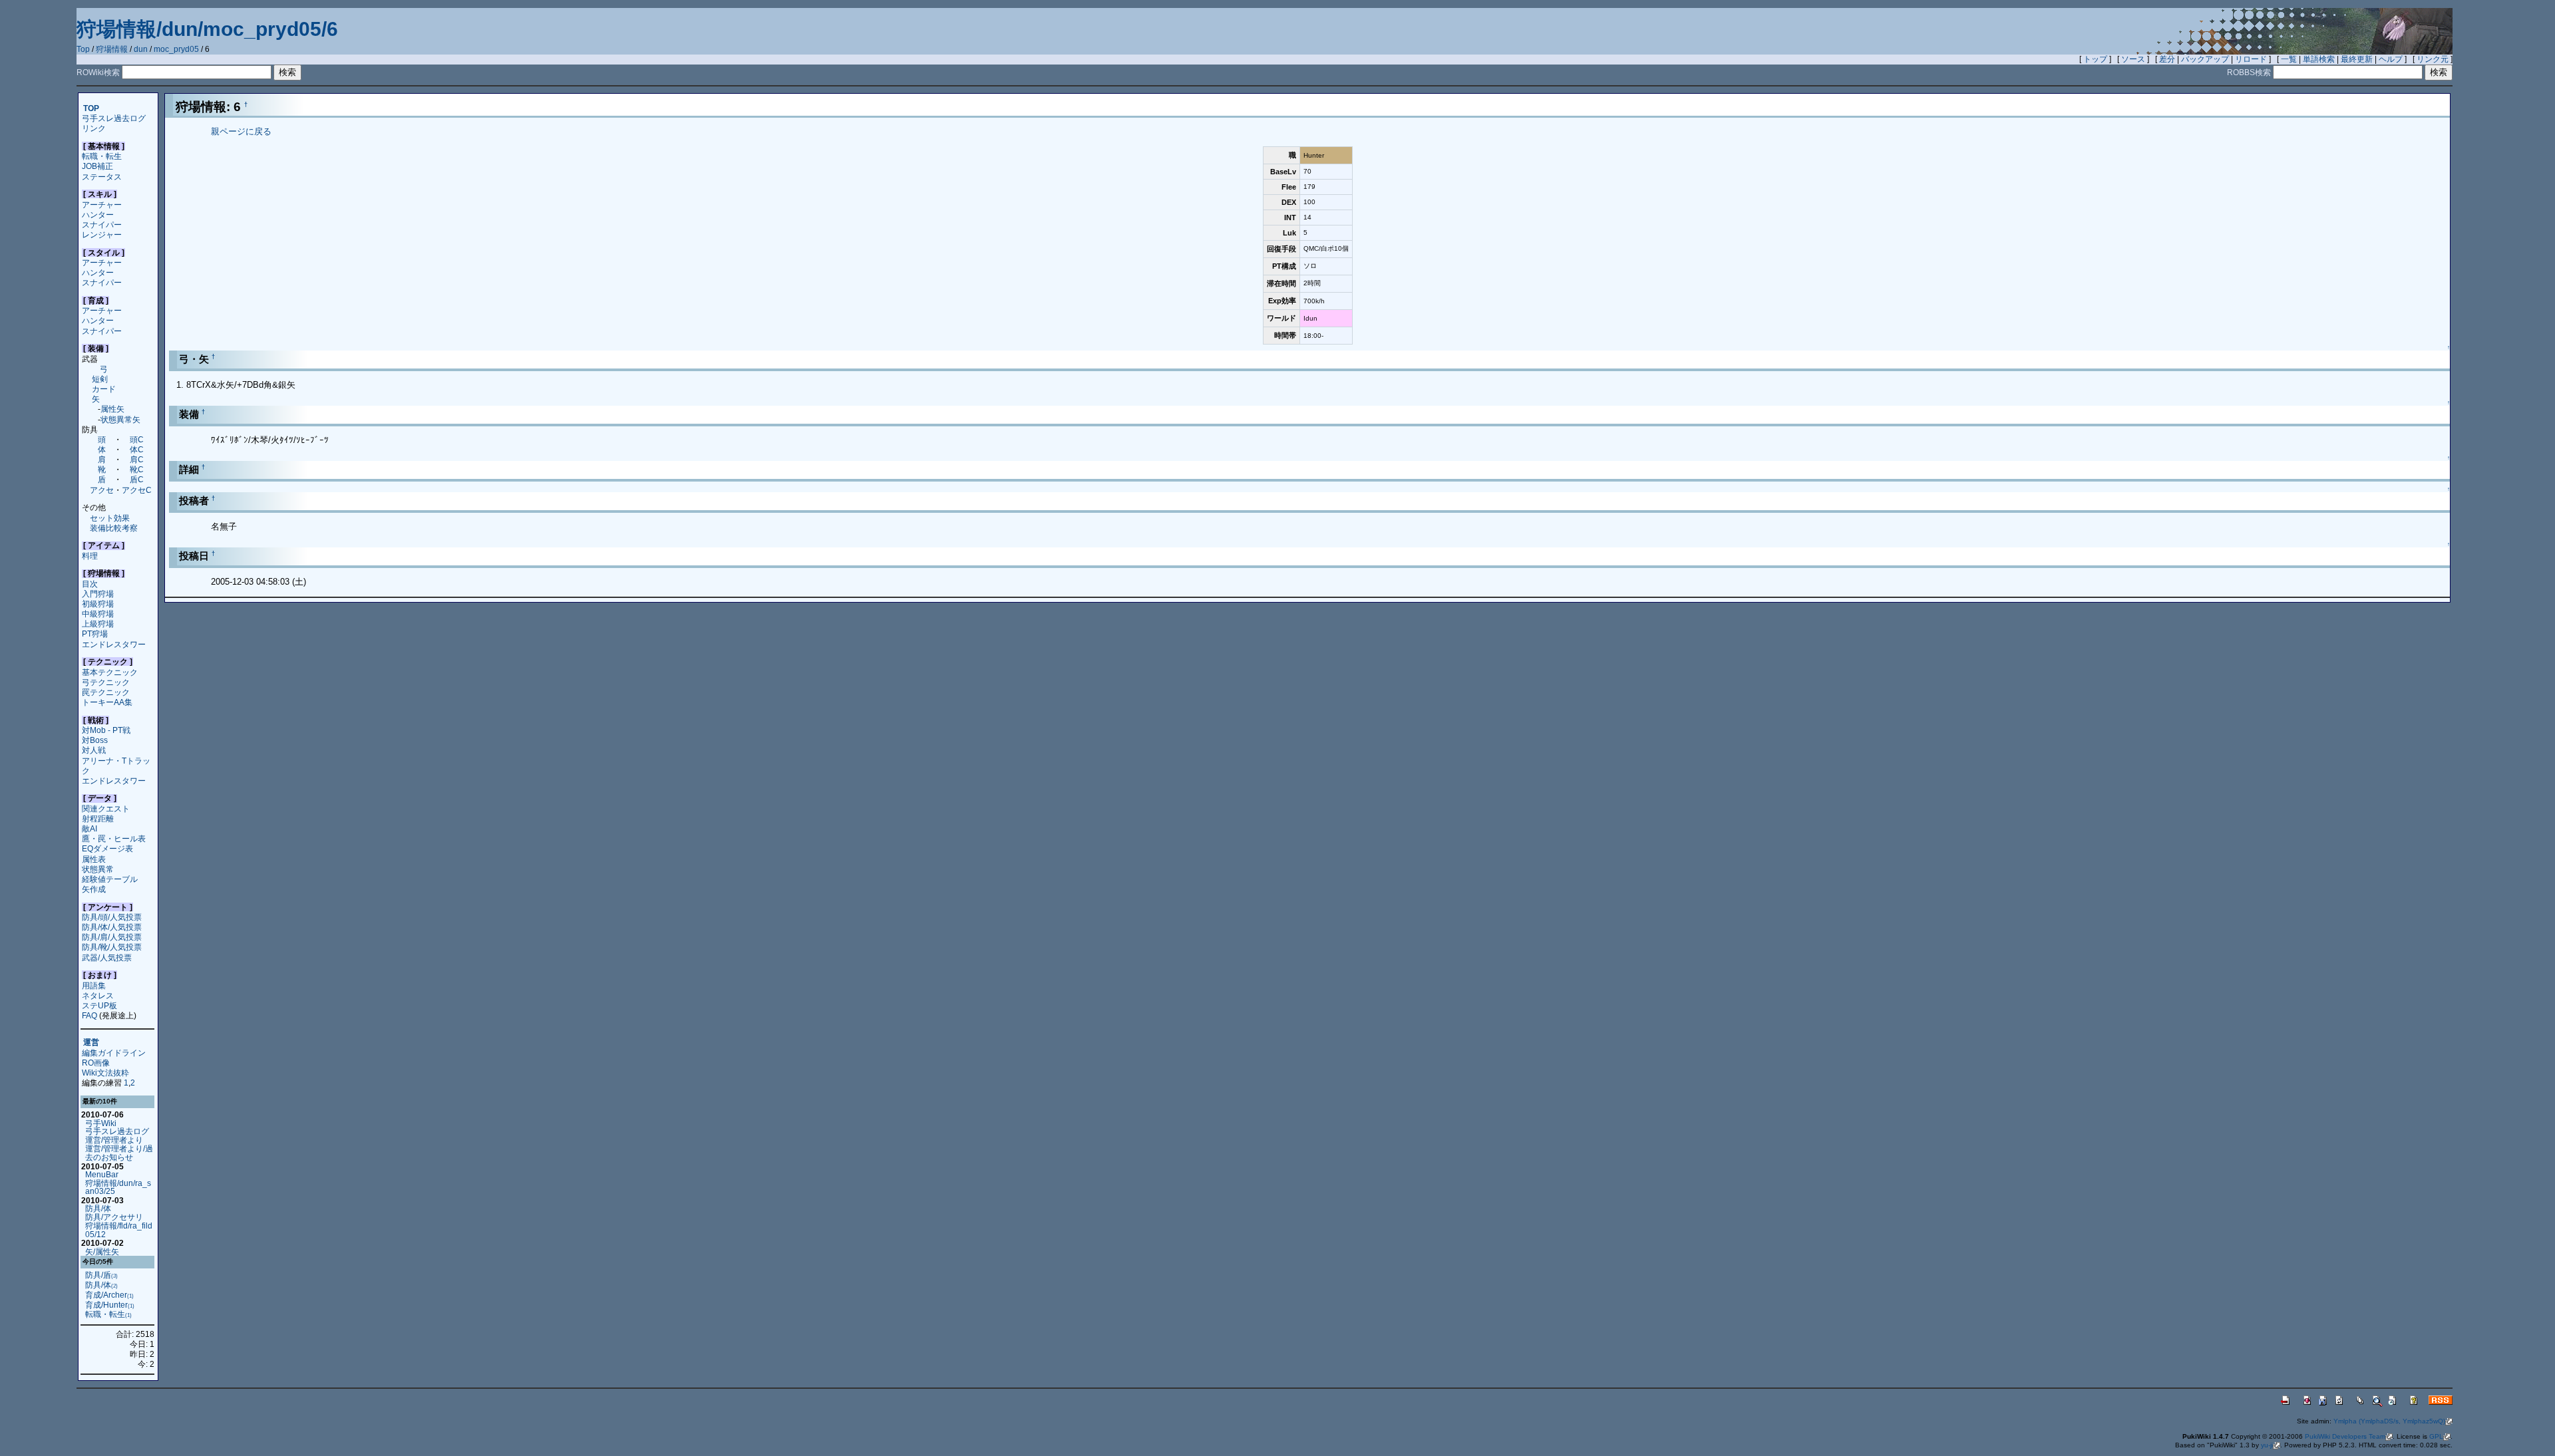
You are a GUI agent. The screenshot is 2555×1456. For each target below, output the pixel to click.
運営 (91, 1043)
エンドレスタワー (114, 644)
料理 (90, 556)
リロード (2251, 59)
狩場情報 (112, 49)
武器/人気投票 (107, 957)
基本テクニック (110, 672)
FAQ (89, 1015)
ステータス (102, 177)
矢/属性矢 (102, 1251)
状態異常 (98, 869)
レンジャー (102, 234)
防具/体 (98, 1208)
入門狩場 (98, 594)
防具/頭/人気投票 (112, 917)
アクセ (102, 490)
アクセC (137, 490)
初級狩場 (98, 604)
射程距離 (98, 818)
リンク (94, 128)
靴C (137, 469)
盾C (137, 479)
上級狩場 (98, 624)
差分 (2167, 59)
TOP (91, 108)
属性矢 (112, 409)
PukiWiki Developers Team (2345, 1436)
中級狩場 (98, 614)
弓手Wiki (101, 1123)
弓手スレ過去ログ (114, 118)
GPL (2436, 1436)
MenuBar (102, 1174)
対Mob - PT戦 (106, 730)
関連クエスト (106, 808)
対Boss (95, 740)
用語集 (94, 985)
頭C (137, 439)
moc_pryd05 (176, 49)
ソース (2133, 59)
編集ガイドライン (114, 1053)
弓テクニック (106, 682)
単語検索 (2319, 59)
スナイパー (102, 224)
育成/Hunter (110, 1305)
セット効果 (110, 518)
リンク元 (2433, 59)
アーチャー (102, 205)
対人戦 (94, 750)
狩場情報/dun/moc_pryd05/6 (207, 29)
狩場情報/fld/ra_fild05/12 (119, 1230)
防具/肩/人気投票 (112, 937)
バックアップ (2205, 59)
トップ (2095, 59)
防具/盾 (101, 1275)
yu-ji (2267, 1445)
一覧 (2289, 59)
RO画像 (96, 1063)
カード (104, 389)
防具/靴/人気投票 (112, 947)
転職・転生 (102, 156)
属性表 (94, 859)
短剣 (100, 379)
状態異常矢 (120, 419)
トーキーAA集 (107, 702)
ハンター (98, 215)
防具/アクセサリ (114, 1217)
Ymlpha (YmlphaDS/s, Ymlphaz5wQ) (2389, 1421)
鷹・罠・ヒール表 (114, 838)
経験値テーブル (110, 879)
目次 (90, 584)
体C (137, 449)
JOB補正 (97, 166)
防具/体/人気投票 (112, 927)
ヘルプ (2391, 59)
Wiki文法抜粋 (105, 1073)
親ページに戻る (241, 131)
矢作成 (94, 889)
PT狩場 (95, 634)
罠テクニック (106, 692)
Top (83, 49)
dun (141, 49)
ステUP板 (99, 1005)
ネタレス (98, 995)
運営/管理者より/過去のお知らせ (119, 1153)
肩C (137, 459)
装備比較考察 (114, 528)
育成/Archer (109, 1295)
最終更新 (2357, 59)
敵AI (89, 828)
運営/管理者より (114, 1140)
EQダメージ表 (107, 848)
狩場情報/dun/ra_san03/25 (118, 1187)
